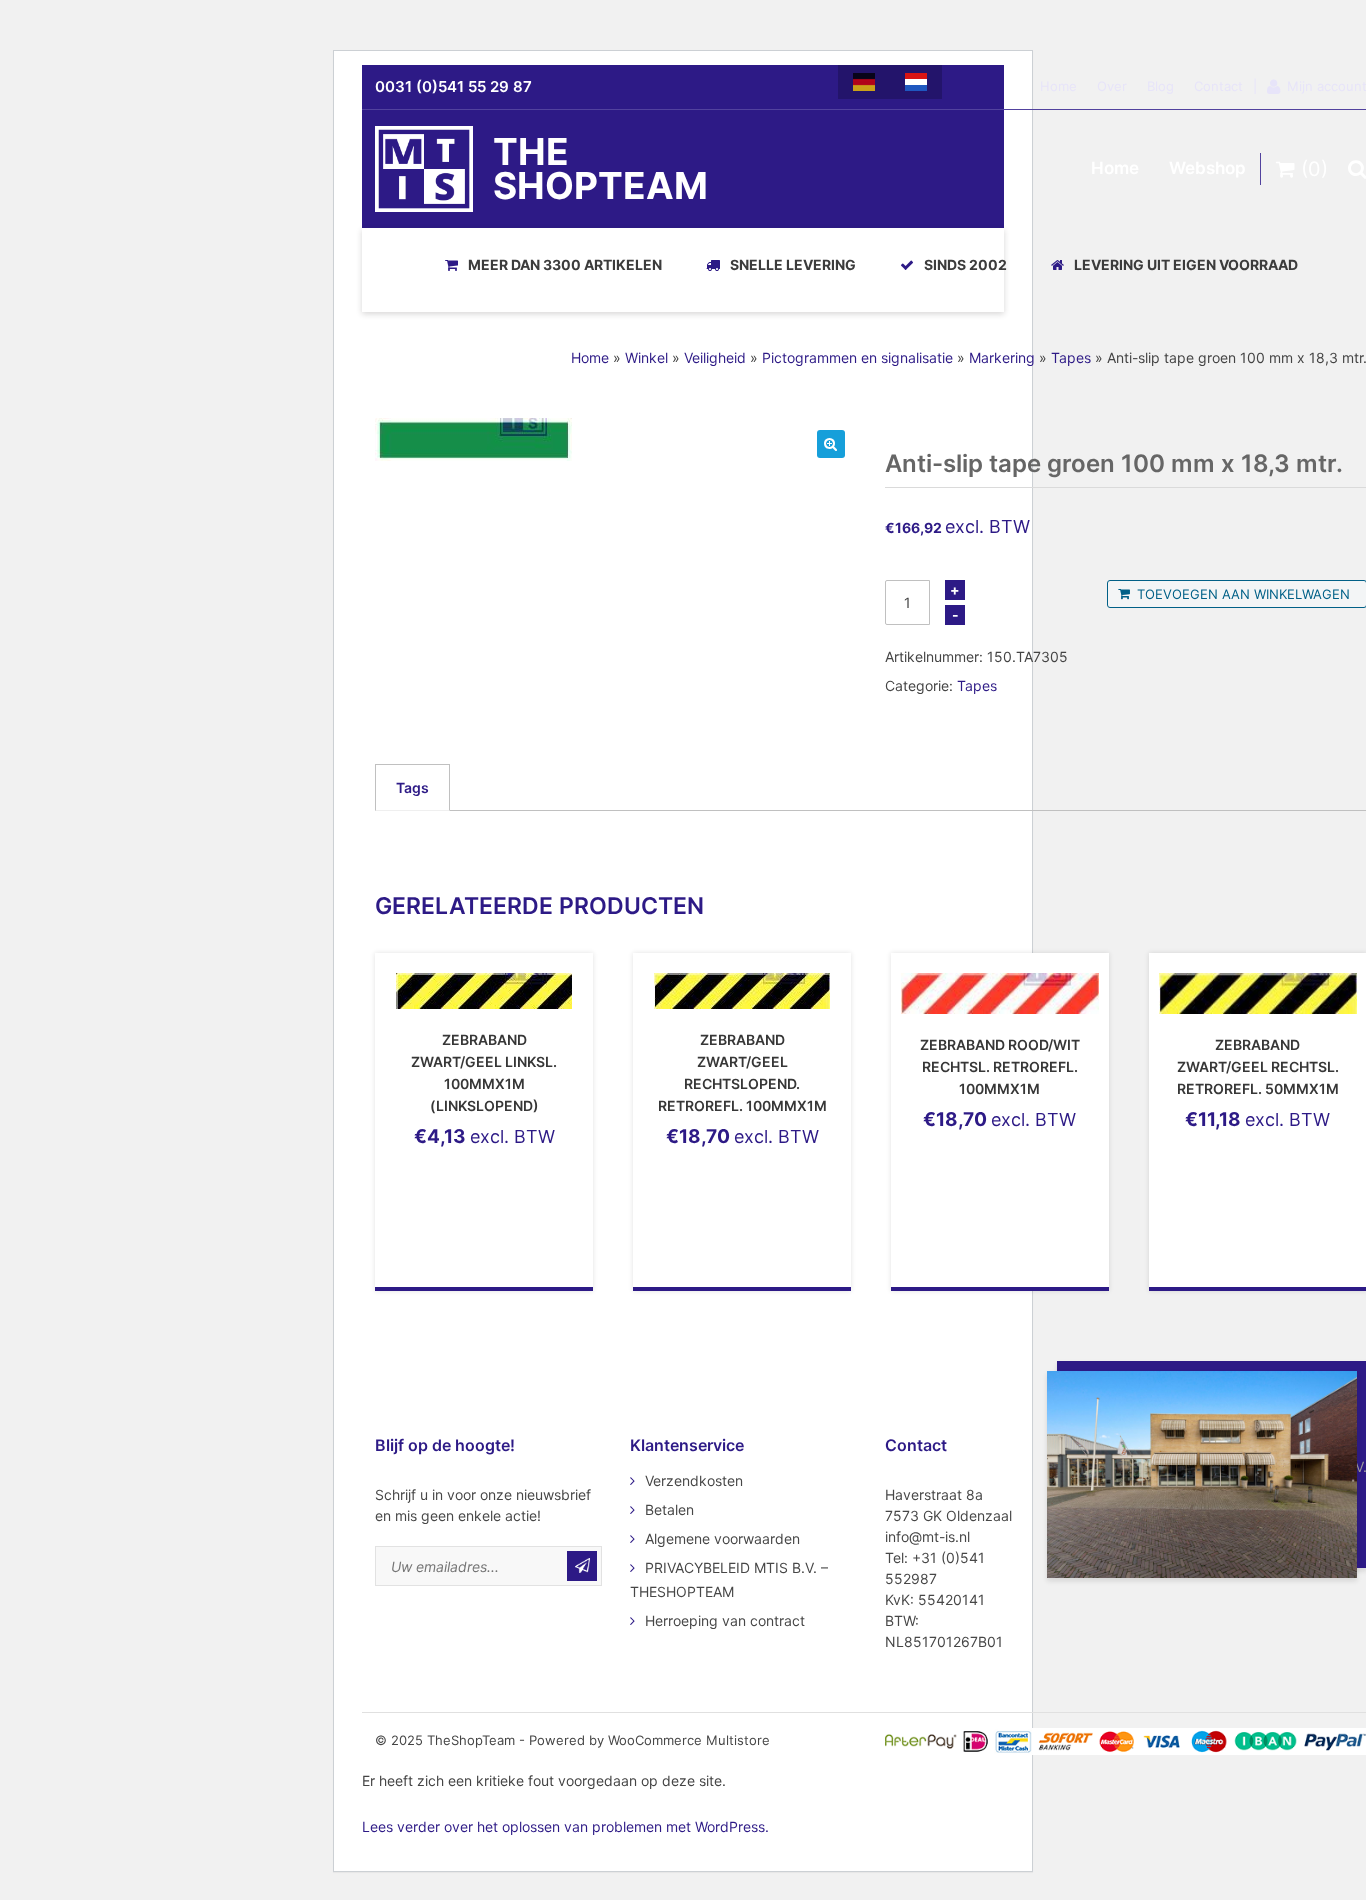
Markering (1002, 357)
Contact (1218, 86)
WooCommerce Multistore (689, 1740)
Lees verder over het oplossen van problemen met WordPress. (565, 1826)
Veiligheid (715, 357)
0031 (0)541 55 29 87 (453, 86)
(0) (1311, 169)
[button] (831, 444)
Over (1112, 86)
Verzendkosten (694, 1480)
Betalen (669, 1509)
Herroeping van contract (725, 1620)
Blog (1160, 86)
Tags (412, 787)
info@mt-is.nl (927, 1536)
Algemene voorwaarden (722, 1538)
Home (1058, 86)
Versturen (582, 1566)
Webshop (1207, 168)
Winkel (646, 357)
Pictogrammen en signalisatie (857, 357)
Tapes (1071, 357)
